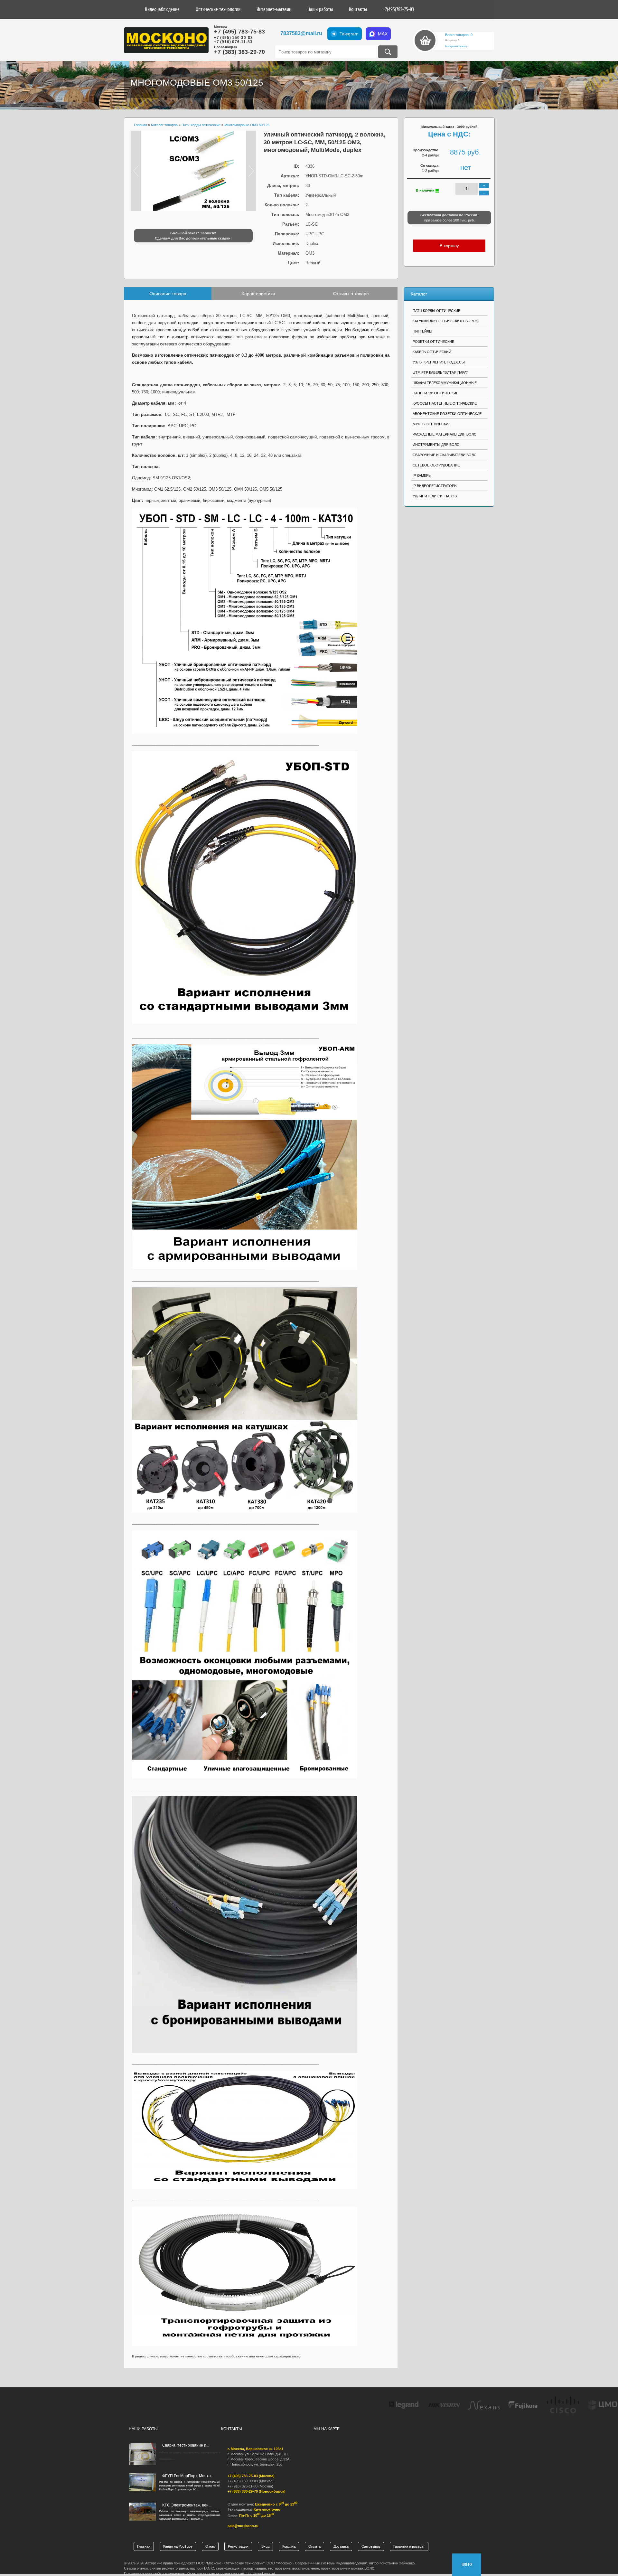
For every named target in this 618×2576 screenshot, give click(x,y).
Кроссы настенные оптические (445, 403)
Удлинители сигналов (435, 496)
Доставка (341, 2546)
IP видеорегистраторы (435, 486)
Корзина (289, 2546)
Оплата (314, 2546)
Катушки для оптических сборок (445, 321)
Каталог (419, 294)
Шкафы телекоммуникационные (445, 383)
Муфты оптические (432, 424)
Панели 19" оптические (435, 393)
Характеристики (258, 294)
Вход (265, 2546)
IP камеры (422, 475)
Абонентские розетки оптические (447, 414)
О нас (210, 2546)
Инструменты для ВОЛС (436, 445)
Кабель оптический (432, 352)
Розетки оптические (433, 342)
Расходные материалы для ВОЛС (445, 434)
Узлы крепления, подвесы (439, 362)
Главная (144, 2546)
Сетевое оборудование (436, 465)
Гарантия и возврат (409, 2546)
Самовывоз (371, 2546)
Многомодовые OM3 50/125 (197, 83)
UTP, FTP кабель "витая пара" (440, 372)
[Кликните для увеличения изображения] (193, 171)
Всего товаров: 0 (459, 35)
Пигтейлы (422, 331)
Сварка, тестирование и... (186, 2445)
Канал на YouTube (178, 2546)
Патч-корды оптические (436, 311)
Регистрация (238, 2546)
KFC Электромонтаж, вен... (187, 2505)
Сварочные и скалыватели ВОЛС (445, 455)
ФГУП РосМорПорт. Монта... (188, 2476)
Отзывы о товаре (351, 294)
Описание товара (168, 294)
